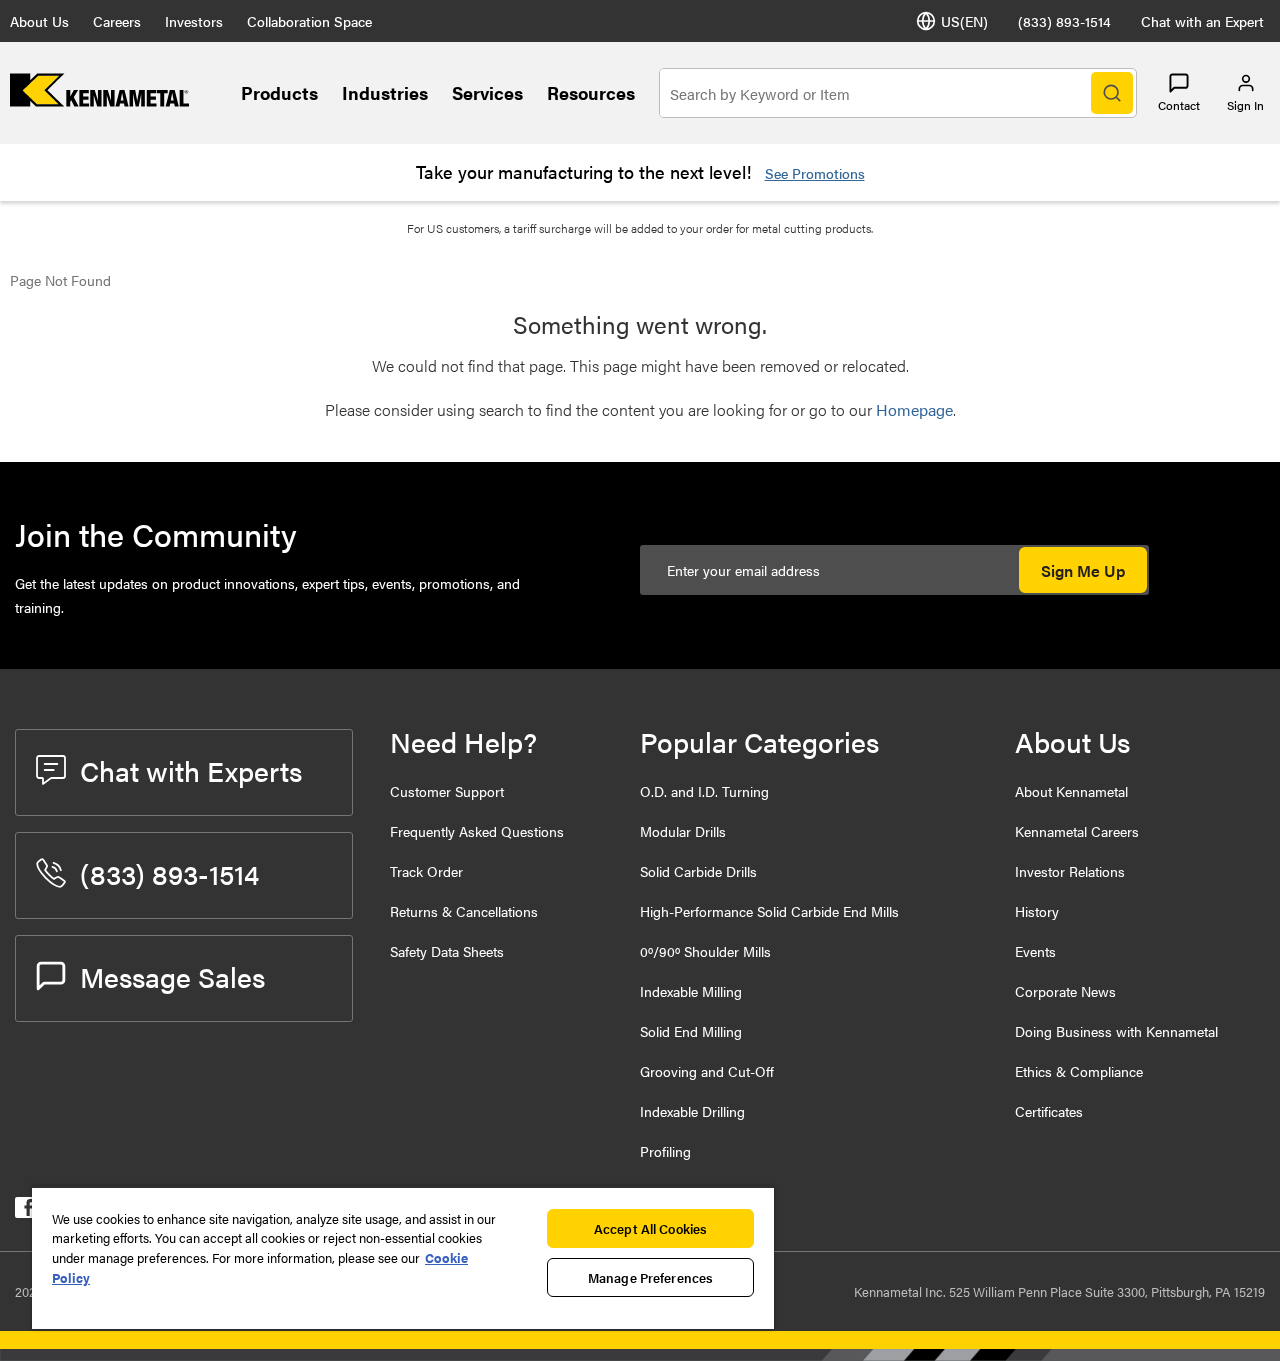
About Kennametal (1071, 791)
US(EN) (964, 21)
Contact (1179, 105)
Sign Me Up (1083, 570)
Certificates (1049, 1111)
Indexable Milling (691, 991)
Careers (117, 21)
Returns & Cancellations (464, 911)
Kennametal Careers (1077, 831)
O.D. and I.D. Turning (704, 791)
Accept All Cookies (650, 1228)
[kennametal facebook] (25, 1211)
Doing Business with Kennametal (1116, 1031)
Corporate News (1065, 991)
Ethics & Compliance (1079, 1071)
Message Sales (172, 976)
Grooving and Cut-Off (707, 1071)
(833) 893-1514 (1064, 21)
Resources (591, 92)
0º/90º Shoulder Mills (705, 951)
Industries (385, 92)
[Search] (1112, 93)
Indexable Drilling (692, 1111)
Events (1035, 951)
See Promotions (815, 173)
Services (487, 92)
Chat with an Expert (1202, 21)
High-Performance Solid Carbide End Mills (769, 911)
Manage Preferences (650, 1277)
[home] (99, 100)
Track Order (426, 871)
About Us (39, 21)
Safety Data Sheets (447, 951)
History (1037, 911)
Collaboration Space (309, 21)
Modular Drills (683, 831)
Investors (194, 21)
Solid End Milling (691, 1031)
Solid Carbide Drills (698, 871)
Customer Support (447, 791)
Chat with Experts (191, 770)
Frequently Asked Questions (477, 831)
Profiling (665, 1151)
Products (279, 92)
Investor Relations (1070, 871)
